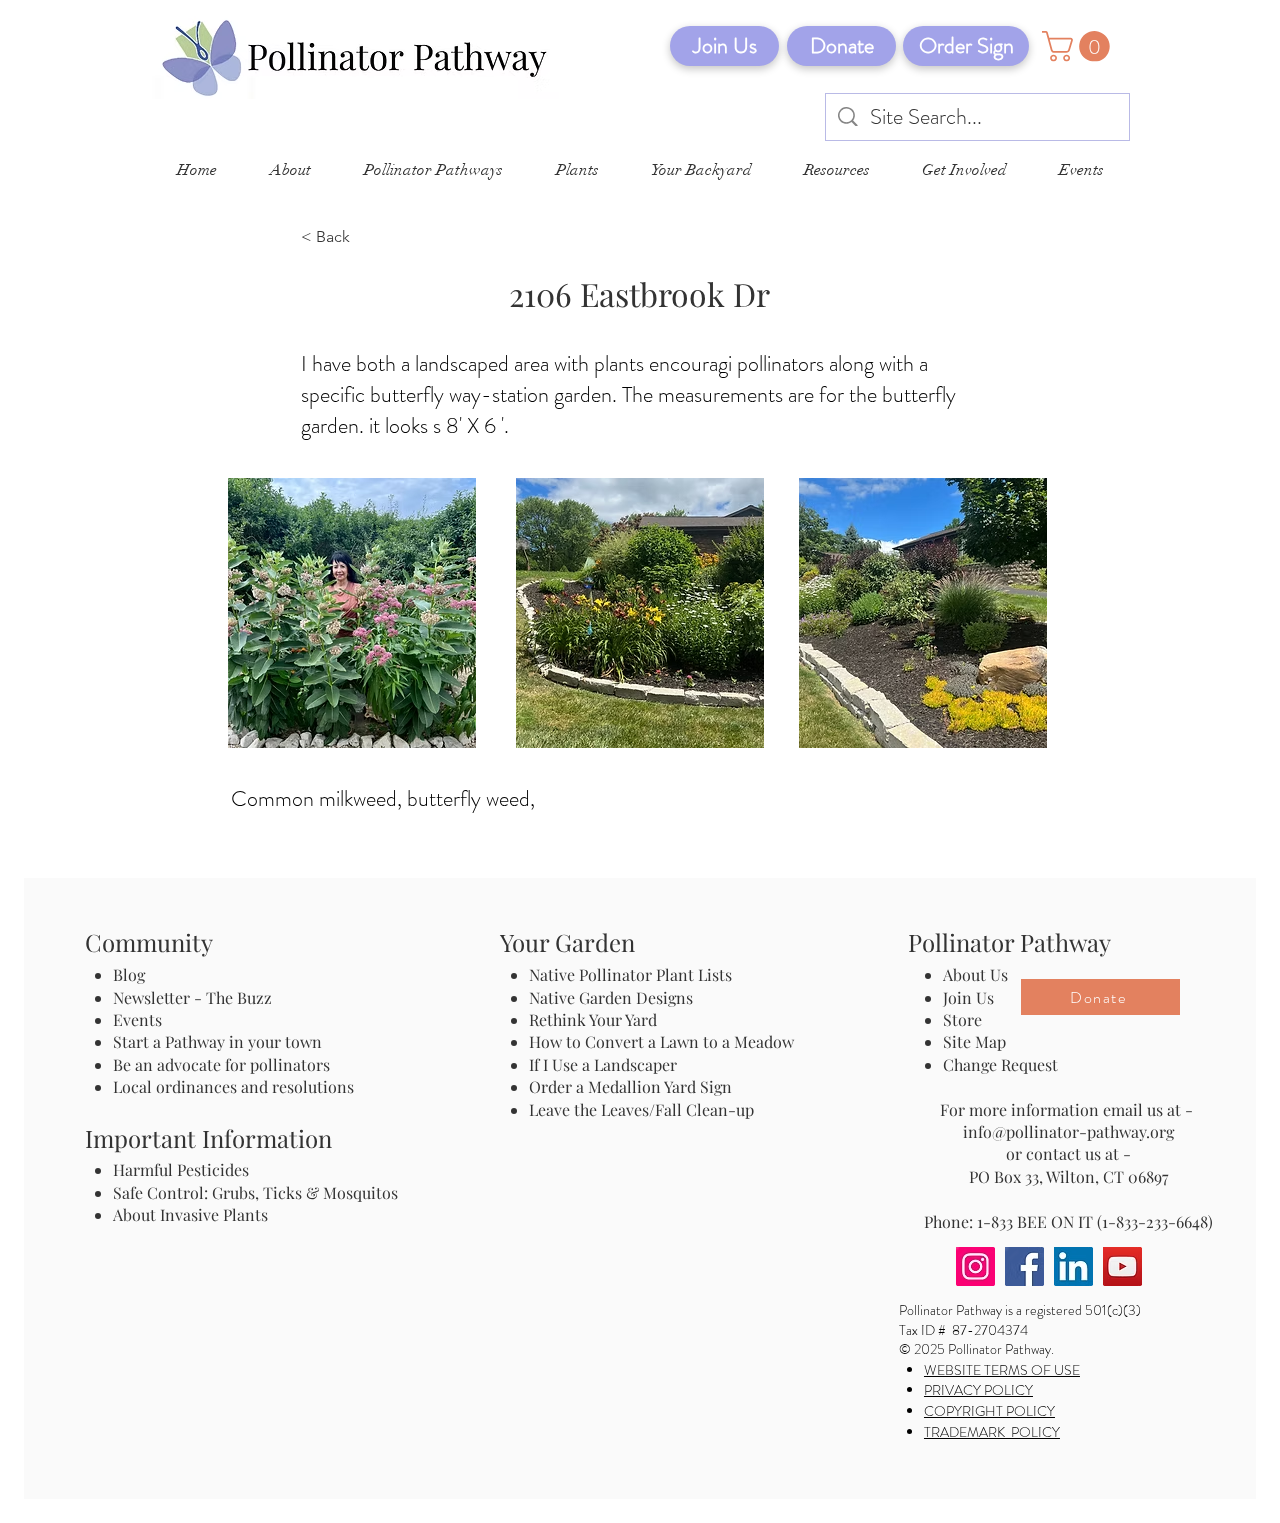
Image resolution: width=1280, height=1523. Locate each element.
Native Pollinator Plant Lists (630, 974)
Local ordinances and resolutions (233, 1086)
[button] (1079, 46)
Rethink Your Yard (593, 1019)
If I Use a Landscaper (603, 1064)
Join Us (968, 997)
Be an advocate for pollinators (221, 1064)
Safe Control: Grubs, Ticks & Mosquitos (255, 1192)
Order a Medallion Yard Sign (630, 1086)
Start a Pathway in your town (217, 1041)
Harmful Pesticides (181, 1169)
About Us (975, 974)
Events (137, 1019)
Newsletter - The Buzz (192, 997)
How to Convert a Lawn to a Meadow (661, 1041)
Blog (133, 974)
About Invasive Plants (190, 1214)
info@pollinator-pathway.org (1068, 1131)
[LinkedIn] (1073, 1266)
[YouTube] (1122, 1266)
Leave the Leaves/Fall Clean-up (641, 1109)
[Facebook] (1024, 1266)
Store (962, 1019)
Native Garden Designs (611, 997)
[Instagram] (975, 1266)
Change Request (1000, 1064)
